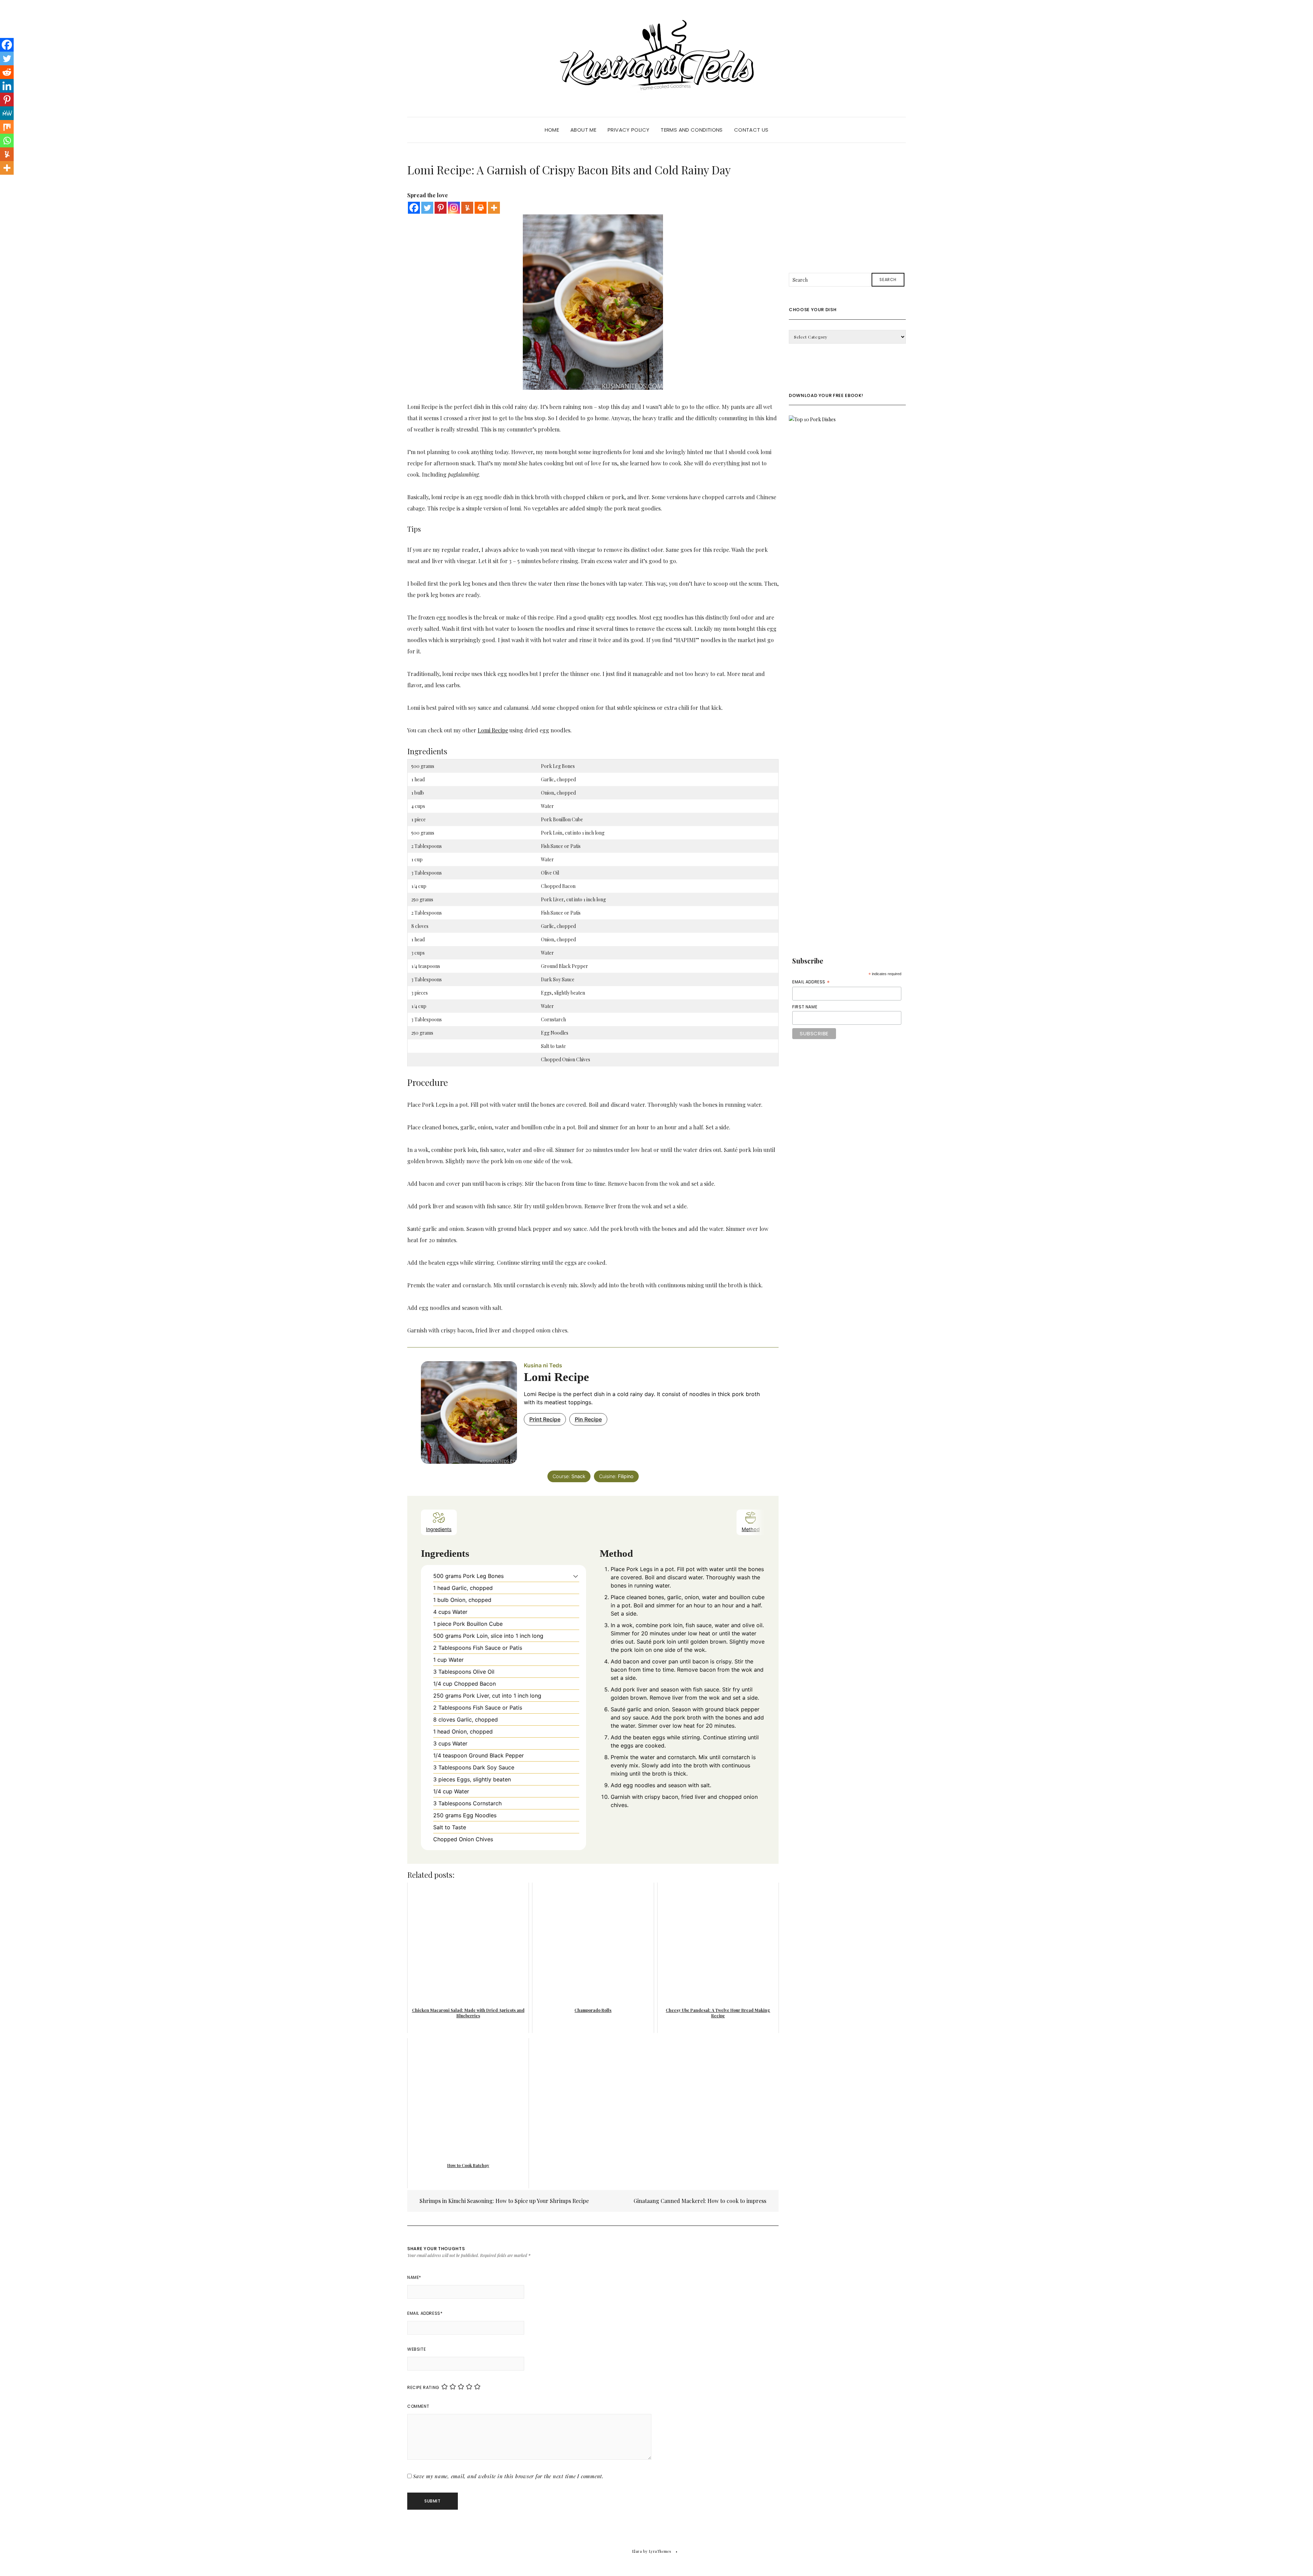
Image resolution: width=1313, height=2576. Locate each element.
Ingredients (439, 1529)
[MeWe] (7, 113)
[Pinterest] (441, 208)
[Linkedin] (7, 86)
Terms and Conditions (692, 130)
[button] (576, 1576)
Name (414, 2277)
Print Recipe (545, 1419)
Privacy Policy (628, 130)
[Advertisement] (847, 204)
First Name (805, 1007)
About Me (583, 130)
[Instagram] (454, 208)
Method (751, 1529)
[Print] (481, 208)
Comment (418, 2406)
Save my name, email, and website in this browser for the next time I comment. (508, 2476)
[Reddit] (7, 72)
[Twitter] (427, 208)
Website (416, 2349)
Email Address (425, 2313)
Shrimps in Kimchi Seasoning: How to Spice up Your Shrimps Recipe (503, 2201)
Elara (637, 2551)
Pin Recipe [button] (588, 1419)
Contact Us (751, 130)
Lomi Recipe (493, 730)
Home (552, 130)
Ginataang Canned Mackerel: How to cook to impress (701, 2201)
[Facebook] (414, 208)
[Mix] (7, 127)
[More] (494, 208)
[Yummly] (467, 208)
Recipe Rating (423, 2387)
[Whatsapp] (7, 141)
